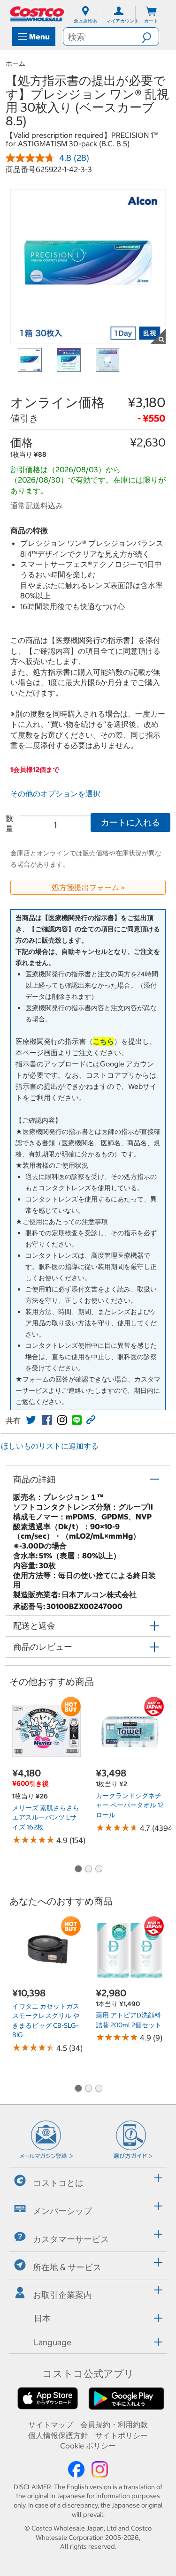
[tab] (88, 2180)
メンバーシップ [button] (62, 2211)
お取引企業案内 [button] (62, 2295)
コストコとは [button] (58, 2183)
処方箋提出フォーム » (88, 887)
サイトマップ (51, 2425)
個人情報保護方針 (58, 2435)
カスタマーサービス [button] (71, 2239)
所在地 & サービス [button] (67, 2267)
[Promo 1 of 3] (78, 1870)
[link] (31, 1420)
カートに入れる (130, 822)
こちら (103, 1041)
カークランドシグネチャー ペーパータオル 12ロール (130, 1805)
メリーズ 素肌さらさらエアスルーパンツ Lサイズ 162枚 (46, 1817)
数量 (9, 823)
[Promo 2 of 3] (88, 1870)
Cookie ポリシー (88, 2446)
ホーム (15, 63)
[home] (38, 14)
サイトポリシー (122, 2435)
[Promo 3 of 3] (99, 1870)
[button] (150, 37)
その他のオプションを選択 (55, 793)
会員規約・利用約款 (114, 2425)
